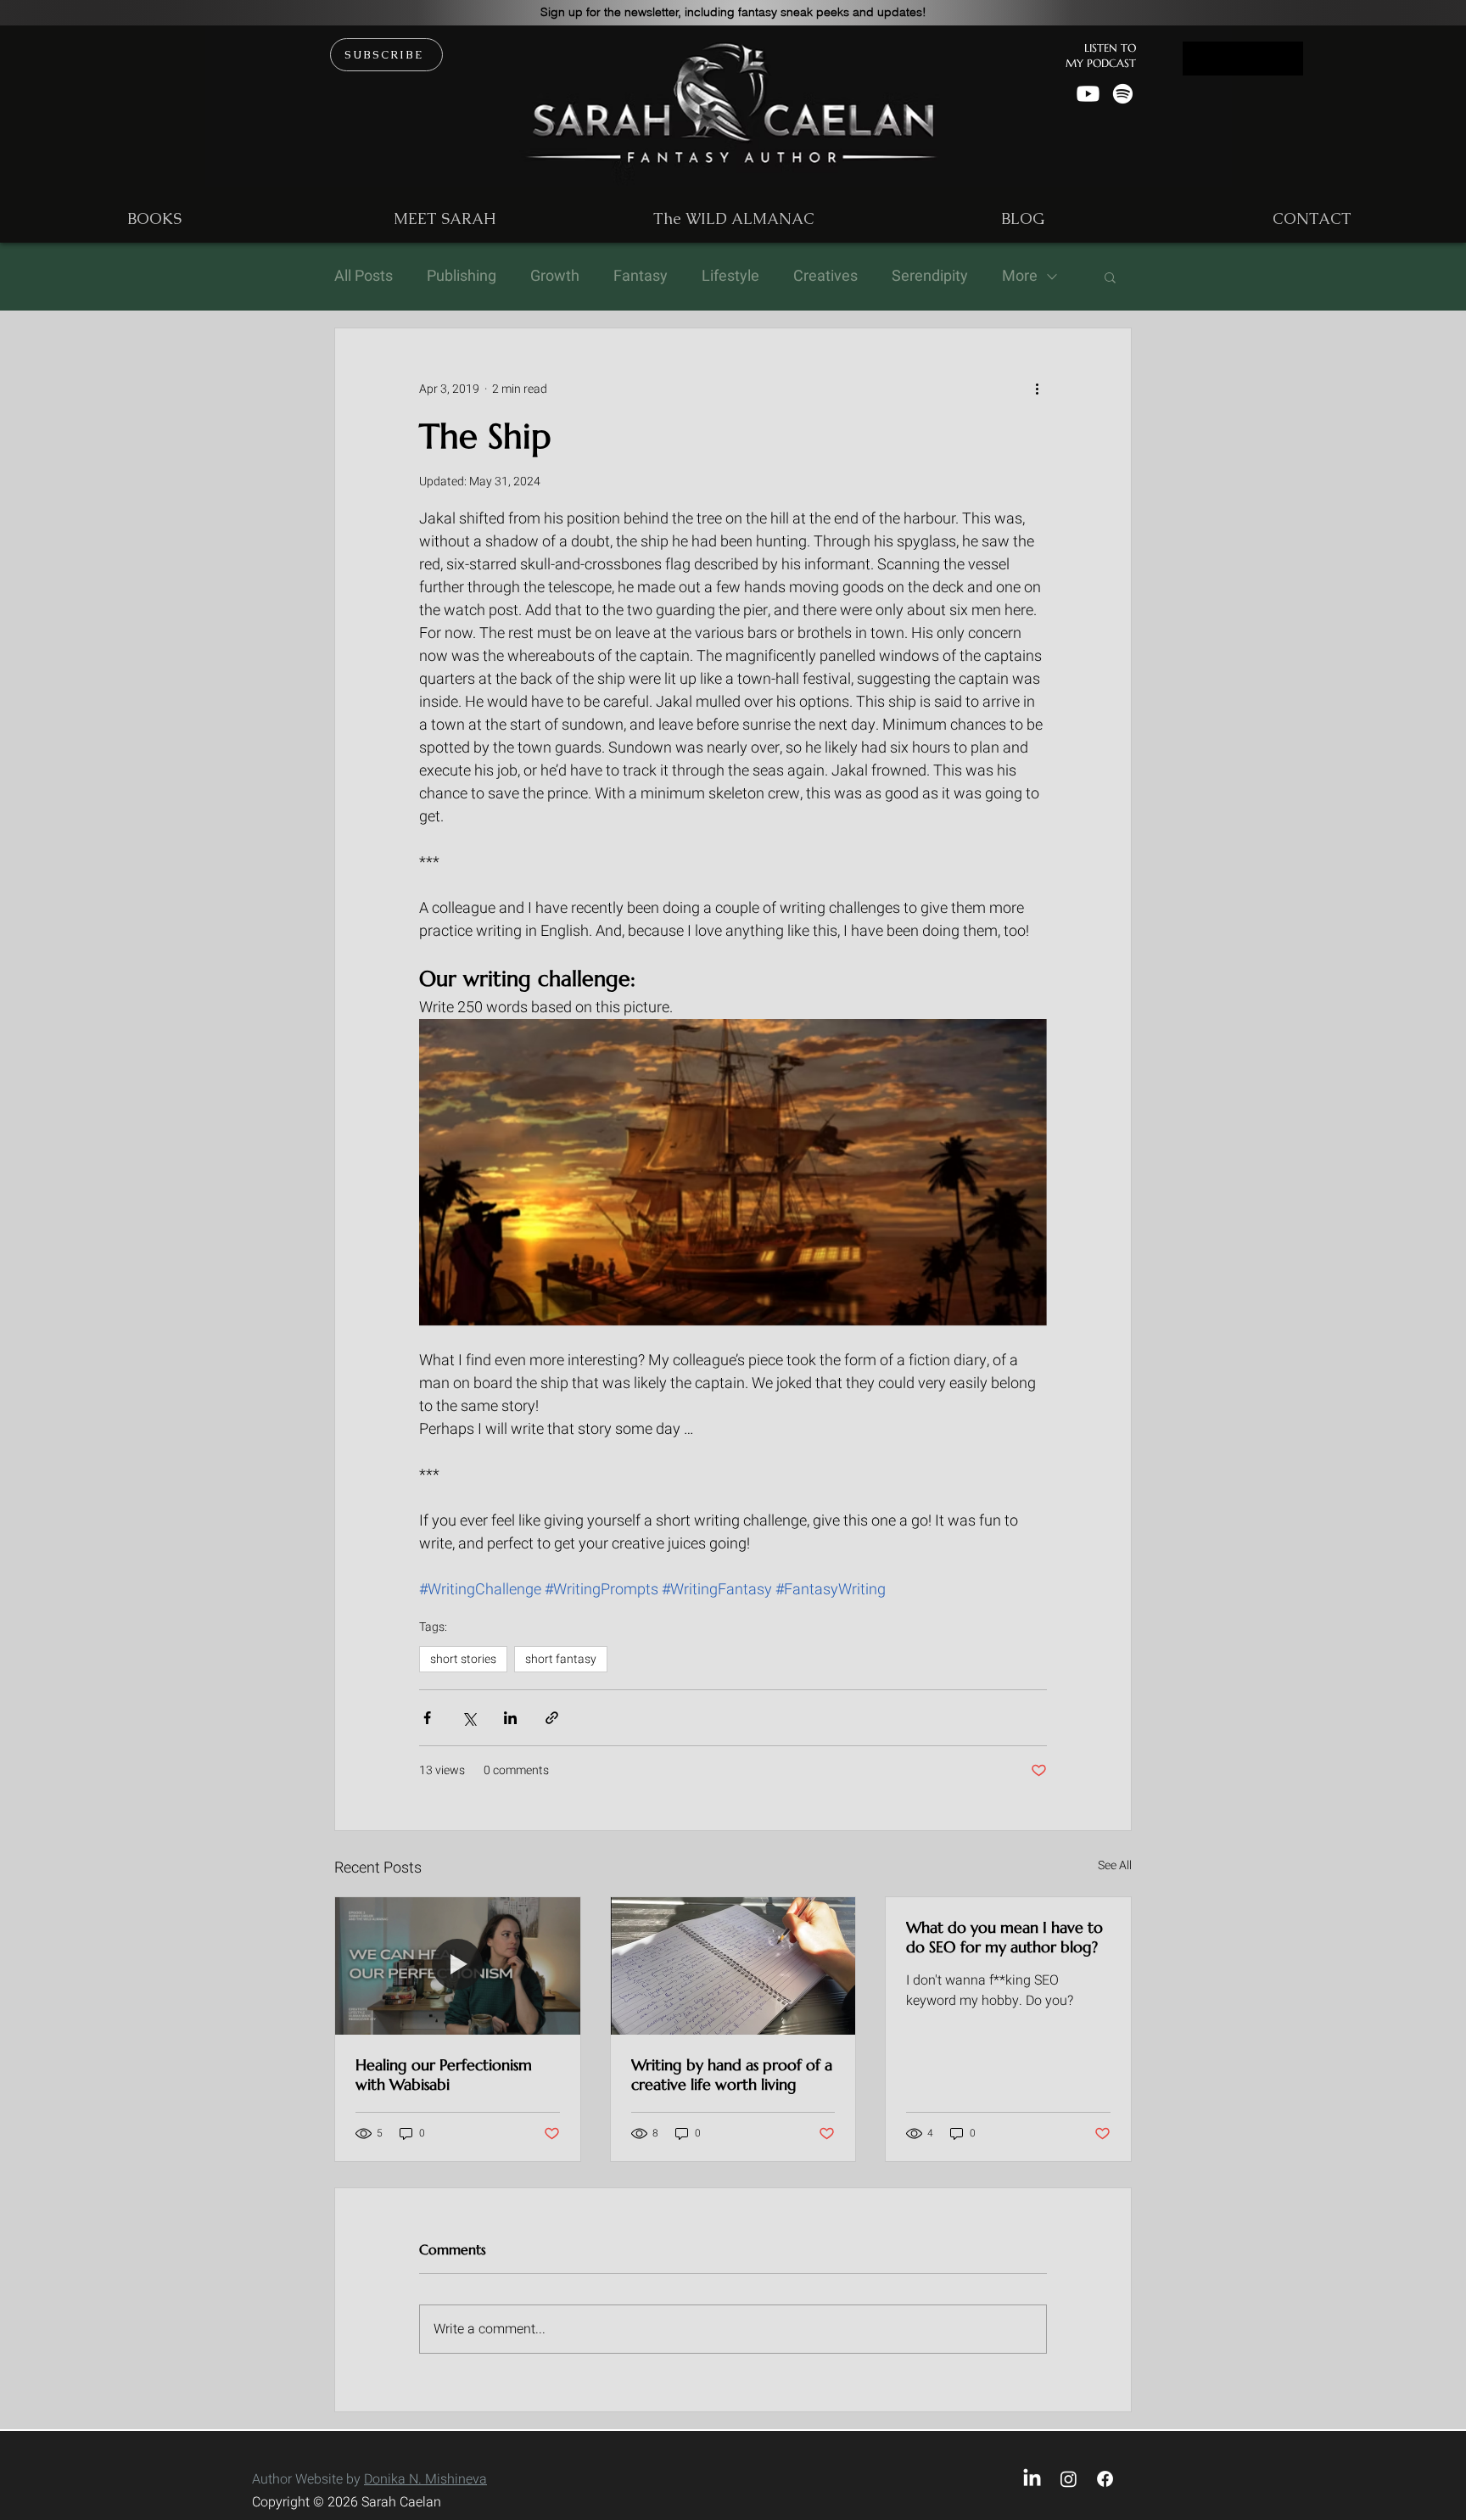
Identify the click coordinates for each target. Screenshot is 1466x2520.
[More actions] (1037, 389)
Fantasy (641, 277)
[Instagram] (1069, 2479)
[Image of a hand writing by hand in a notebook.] (733, 1966)
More (1020, 277)
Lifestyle (730, 277)
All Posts (364, 277)
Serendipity (930, 277)
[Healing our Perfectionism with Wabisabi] (458, 1966)
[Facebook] (1105, 2479)
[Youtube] (1088, 94)
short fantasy (561, 1659)
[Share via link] (552, 1718)
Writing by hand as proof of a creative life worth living (732, 2075)
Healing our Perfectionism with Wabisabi (444, 2075)
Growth (555, 277)
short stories (463, 1659)
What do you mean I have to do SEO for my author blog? (1004, 1937)
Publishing (462, 277)
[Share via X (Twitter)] (469, 1718)
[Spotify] (1123, 94)
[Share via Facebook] (427, 1718)
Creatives (825, 277)
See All (1115, 1865)
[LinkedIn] (1032, 2479)
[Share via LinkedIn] (510, 1718)
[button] (733, 12)
